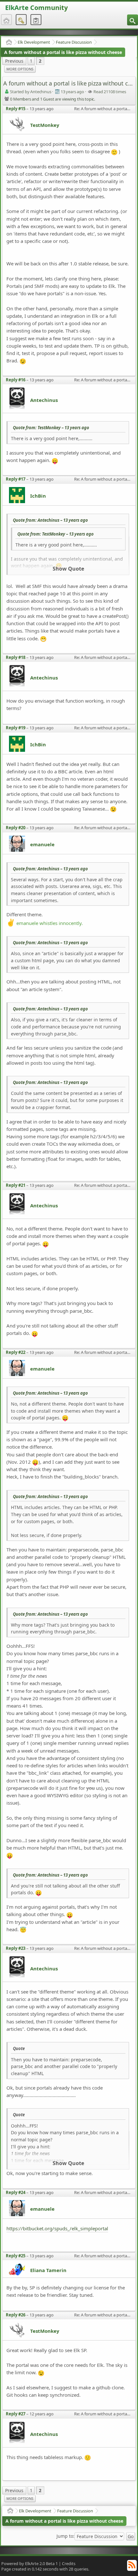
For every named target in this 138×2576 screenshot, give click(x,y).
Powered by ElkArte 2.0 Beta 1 (30, 2563)
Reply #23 (16, 1948)
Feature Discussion (74, 42)
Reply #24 (16, 2192)
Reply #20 (16, 828)
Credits (69, 2563)
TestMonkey (45, 125)
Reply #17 (16, 479)
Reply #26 (16, 2315)
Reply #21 (16, 1185)
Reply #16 (16, 380)
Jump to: (65, 2536)
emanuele (42, 844)
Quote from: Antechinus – (50, 520)
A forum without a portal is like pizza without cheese (63, 52)
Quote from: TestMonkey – (51, 428)
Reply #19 (16, 728)
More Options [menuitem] (20, 69)
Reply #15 (16, 109)
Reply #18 (16, 657)
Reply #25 (16, 2256)
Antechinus (44, 400)
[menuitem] (133, 20)
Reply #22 (16, 1352)
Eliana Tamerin (48, 2270)
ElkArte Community (36, 8)
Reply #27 (16, 2414)
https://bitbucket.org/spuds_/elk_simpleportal (57, 2228)
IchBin (38, 496)
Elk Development (34, 42)
